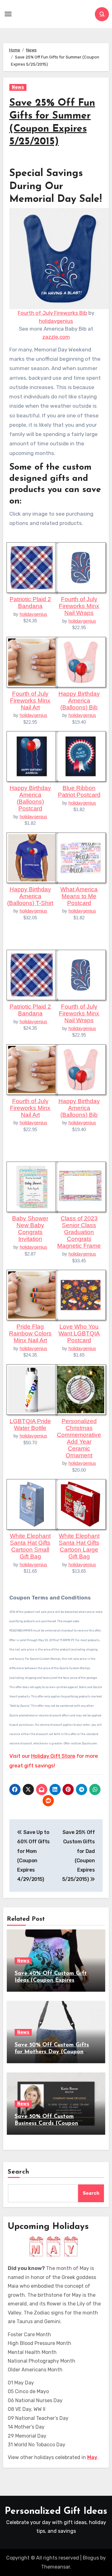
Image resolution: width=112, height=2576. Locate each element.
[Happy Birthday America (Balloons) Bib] (81, 661)
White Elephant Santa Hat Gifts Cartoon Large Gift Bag (79, 1546)
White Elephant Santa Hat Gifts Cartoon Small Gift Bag (30, 1546)
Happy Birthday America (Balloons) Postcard (30, 798)
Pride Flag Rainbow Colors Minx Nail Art (30, 1333)
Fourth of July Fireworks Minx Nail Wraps (79, 606)
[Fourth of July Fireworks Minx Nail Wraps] (81, 567)
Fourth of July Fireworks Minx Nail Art (30, 701)
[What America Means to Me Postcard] (81, 857)
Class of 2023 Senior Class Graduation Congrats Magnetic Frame (79, 1232)
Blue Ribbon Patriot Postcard (79, 791)
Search (19, 2172)
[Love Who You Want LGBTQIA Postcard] (81, 1294)
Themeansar (56, 2567)
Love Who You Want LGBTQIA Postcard (79, 1333)
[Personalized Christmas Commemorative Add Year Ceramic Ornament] (81, 1389)
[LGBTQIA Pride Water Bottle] (32, 1389)
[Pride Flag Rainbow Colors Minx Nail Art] (32, 1294)
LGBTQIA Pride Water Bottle (30, 1425)
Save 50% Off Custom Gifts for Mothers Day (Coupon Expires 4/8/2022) (52, 2052)
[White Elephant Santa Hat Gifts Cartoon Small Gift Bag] (32, 1504)
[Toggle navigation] (8, 14)
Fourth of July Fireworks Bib (52, 313)
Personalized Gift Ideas (56, 2511)
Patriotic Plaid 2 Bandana (30, 603)
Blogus (91, 2558)
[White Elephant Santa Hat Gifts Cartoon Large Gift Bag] (81, 1504)
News (18, 87)
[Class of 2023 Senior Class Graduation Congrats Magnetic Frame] (81, 1186)
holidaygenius (56, 321)
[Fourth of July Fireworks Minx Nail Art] (32, 661)
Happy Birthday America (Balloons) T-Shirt (30, 896)
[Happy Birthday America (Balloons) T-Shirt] (32, 857)
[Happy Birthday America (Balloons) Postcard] (32, 756)
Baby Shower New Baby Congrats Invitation (30, 1229)
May (92, 2457)
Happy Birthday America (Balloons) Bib (79, 701)
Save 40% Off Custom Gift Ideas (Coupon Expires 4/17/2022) (51, 1980)
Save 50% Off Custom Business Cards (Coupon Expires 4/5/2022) (46, 2123)
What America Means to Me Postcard (79, 896)
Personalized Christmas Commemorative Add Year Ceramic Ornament (79, 1438)
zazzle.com (56, 337)
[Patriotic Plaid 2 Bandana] (32, 567)
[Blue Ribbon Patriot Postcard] (81, 756)
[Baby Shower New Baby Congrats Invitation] (32, 1186)
